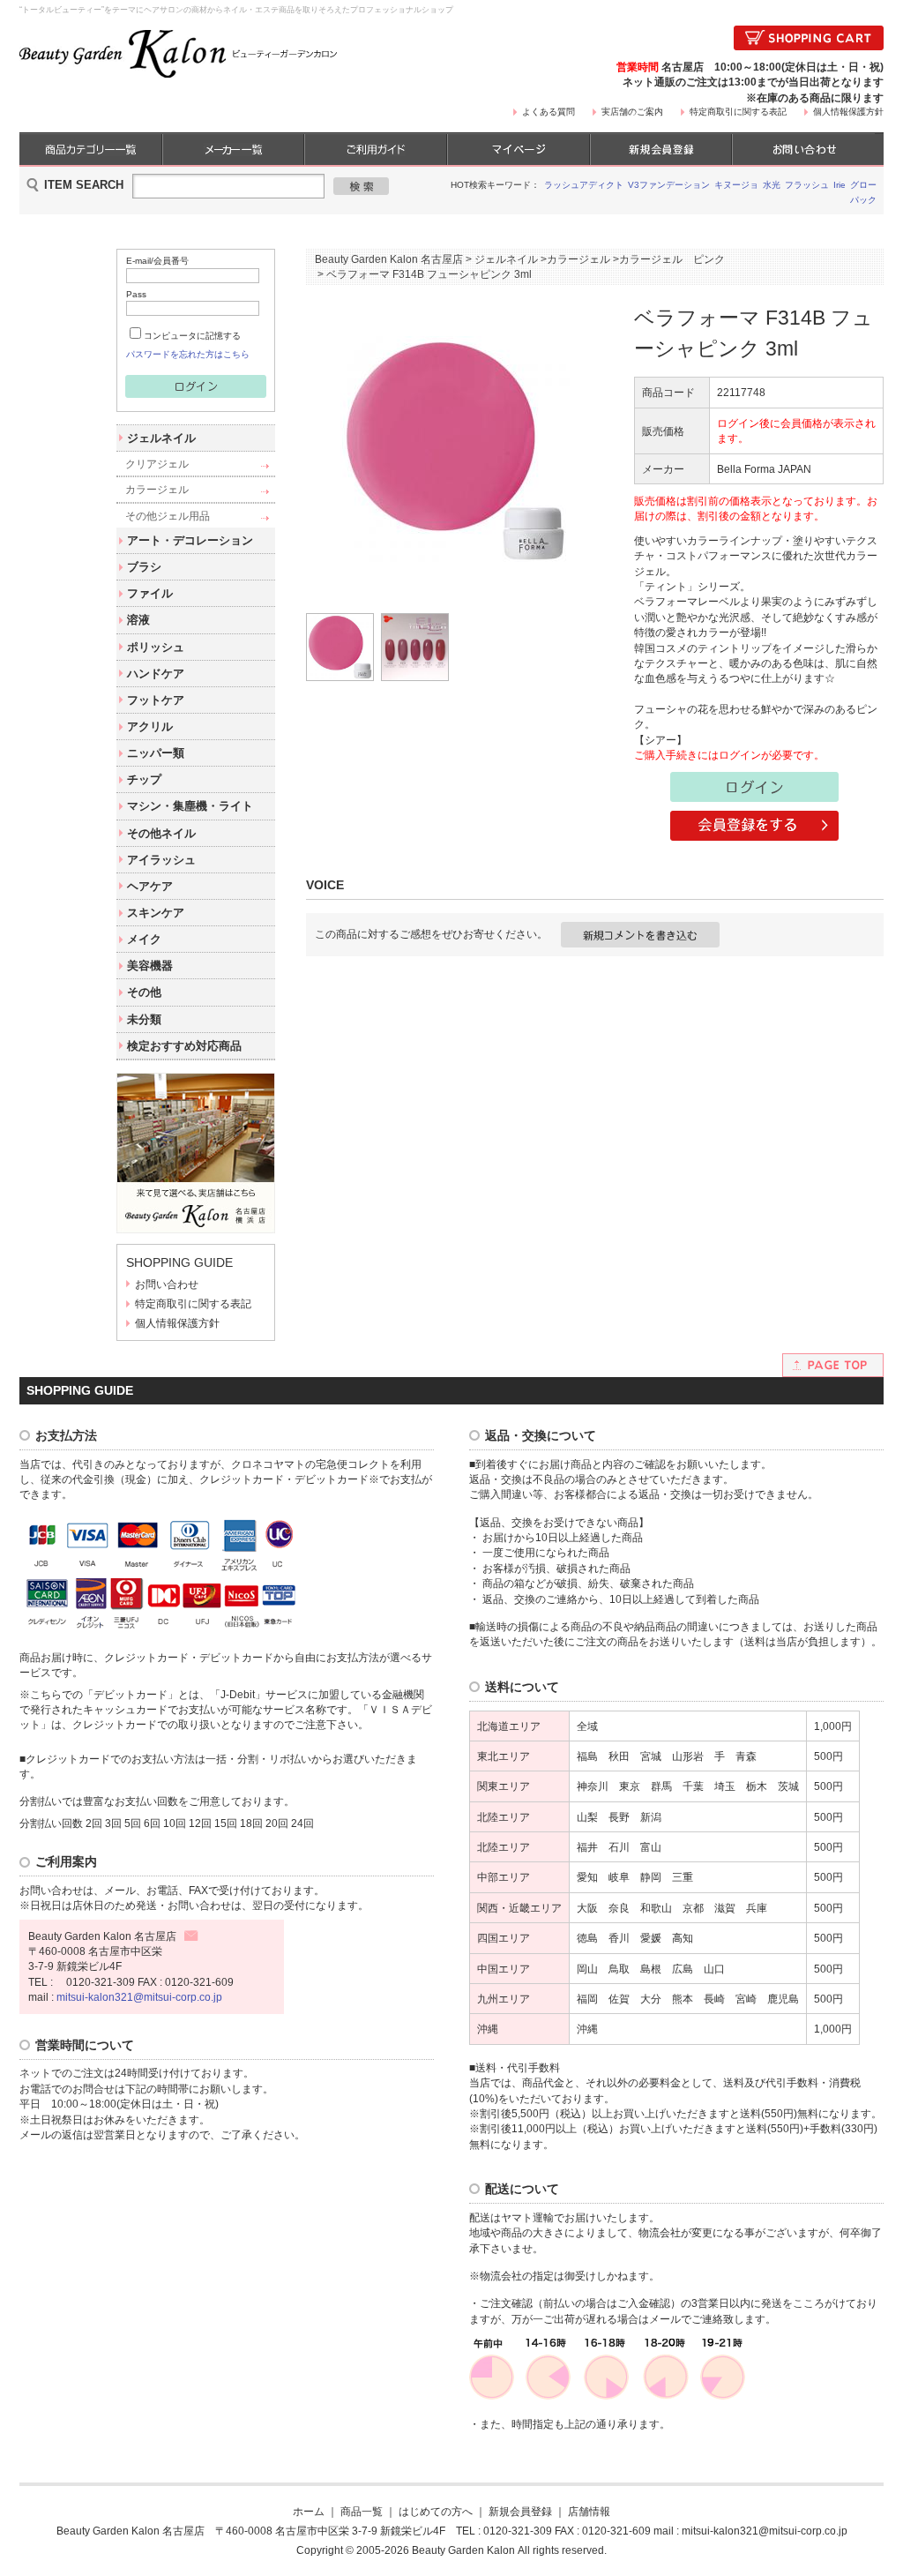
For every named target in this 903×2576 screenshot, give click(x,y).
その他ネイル (161, 833)
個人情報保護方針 (848, 112)
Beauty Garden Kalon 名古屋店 (389, 259)
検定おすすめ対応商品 (184, 1046)
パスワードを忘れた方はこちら (188, 354)
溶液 (138, 620)
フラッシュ (807, 185)
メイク (144, 939)
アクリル (150, 726)
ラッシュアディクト (584, 185)
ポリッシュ (156, 647)
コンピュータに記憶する (192, 336)
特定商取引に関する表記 (738, 112)
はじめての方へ (436, 2511)
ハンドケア (156, 674)
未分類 (144, 1019)
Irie (840, 185)
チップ (144, 779)
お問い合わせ (167, 1284)
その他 (144, 992)
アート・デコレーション (190, 540)
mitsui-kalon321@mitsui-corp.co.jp (139, 1997)
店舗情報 (589, 2511)
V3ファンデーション (669, 185)
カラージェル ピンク (672, 259)
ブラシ (144, 567)
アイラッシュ (161, 860)
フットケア (156, 700)
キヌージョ (736, 185)
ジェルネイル (161, 438)
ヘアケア (150, 886)
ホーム (309, 2511)
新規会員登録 (520, 2511)
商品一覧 (362, 2511)
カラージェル (157, 489)
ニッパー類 (156, 753)
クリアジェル (157, 464)
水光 (772, 185)
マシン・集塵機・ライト (190, 806)
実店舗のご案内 (632, 112)
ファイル (150, 593)
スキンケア (156, 913)
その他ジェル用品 (168, 516)
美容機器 (150, 966)
